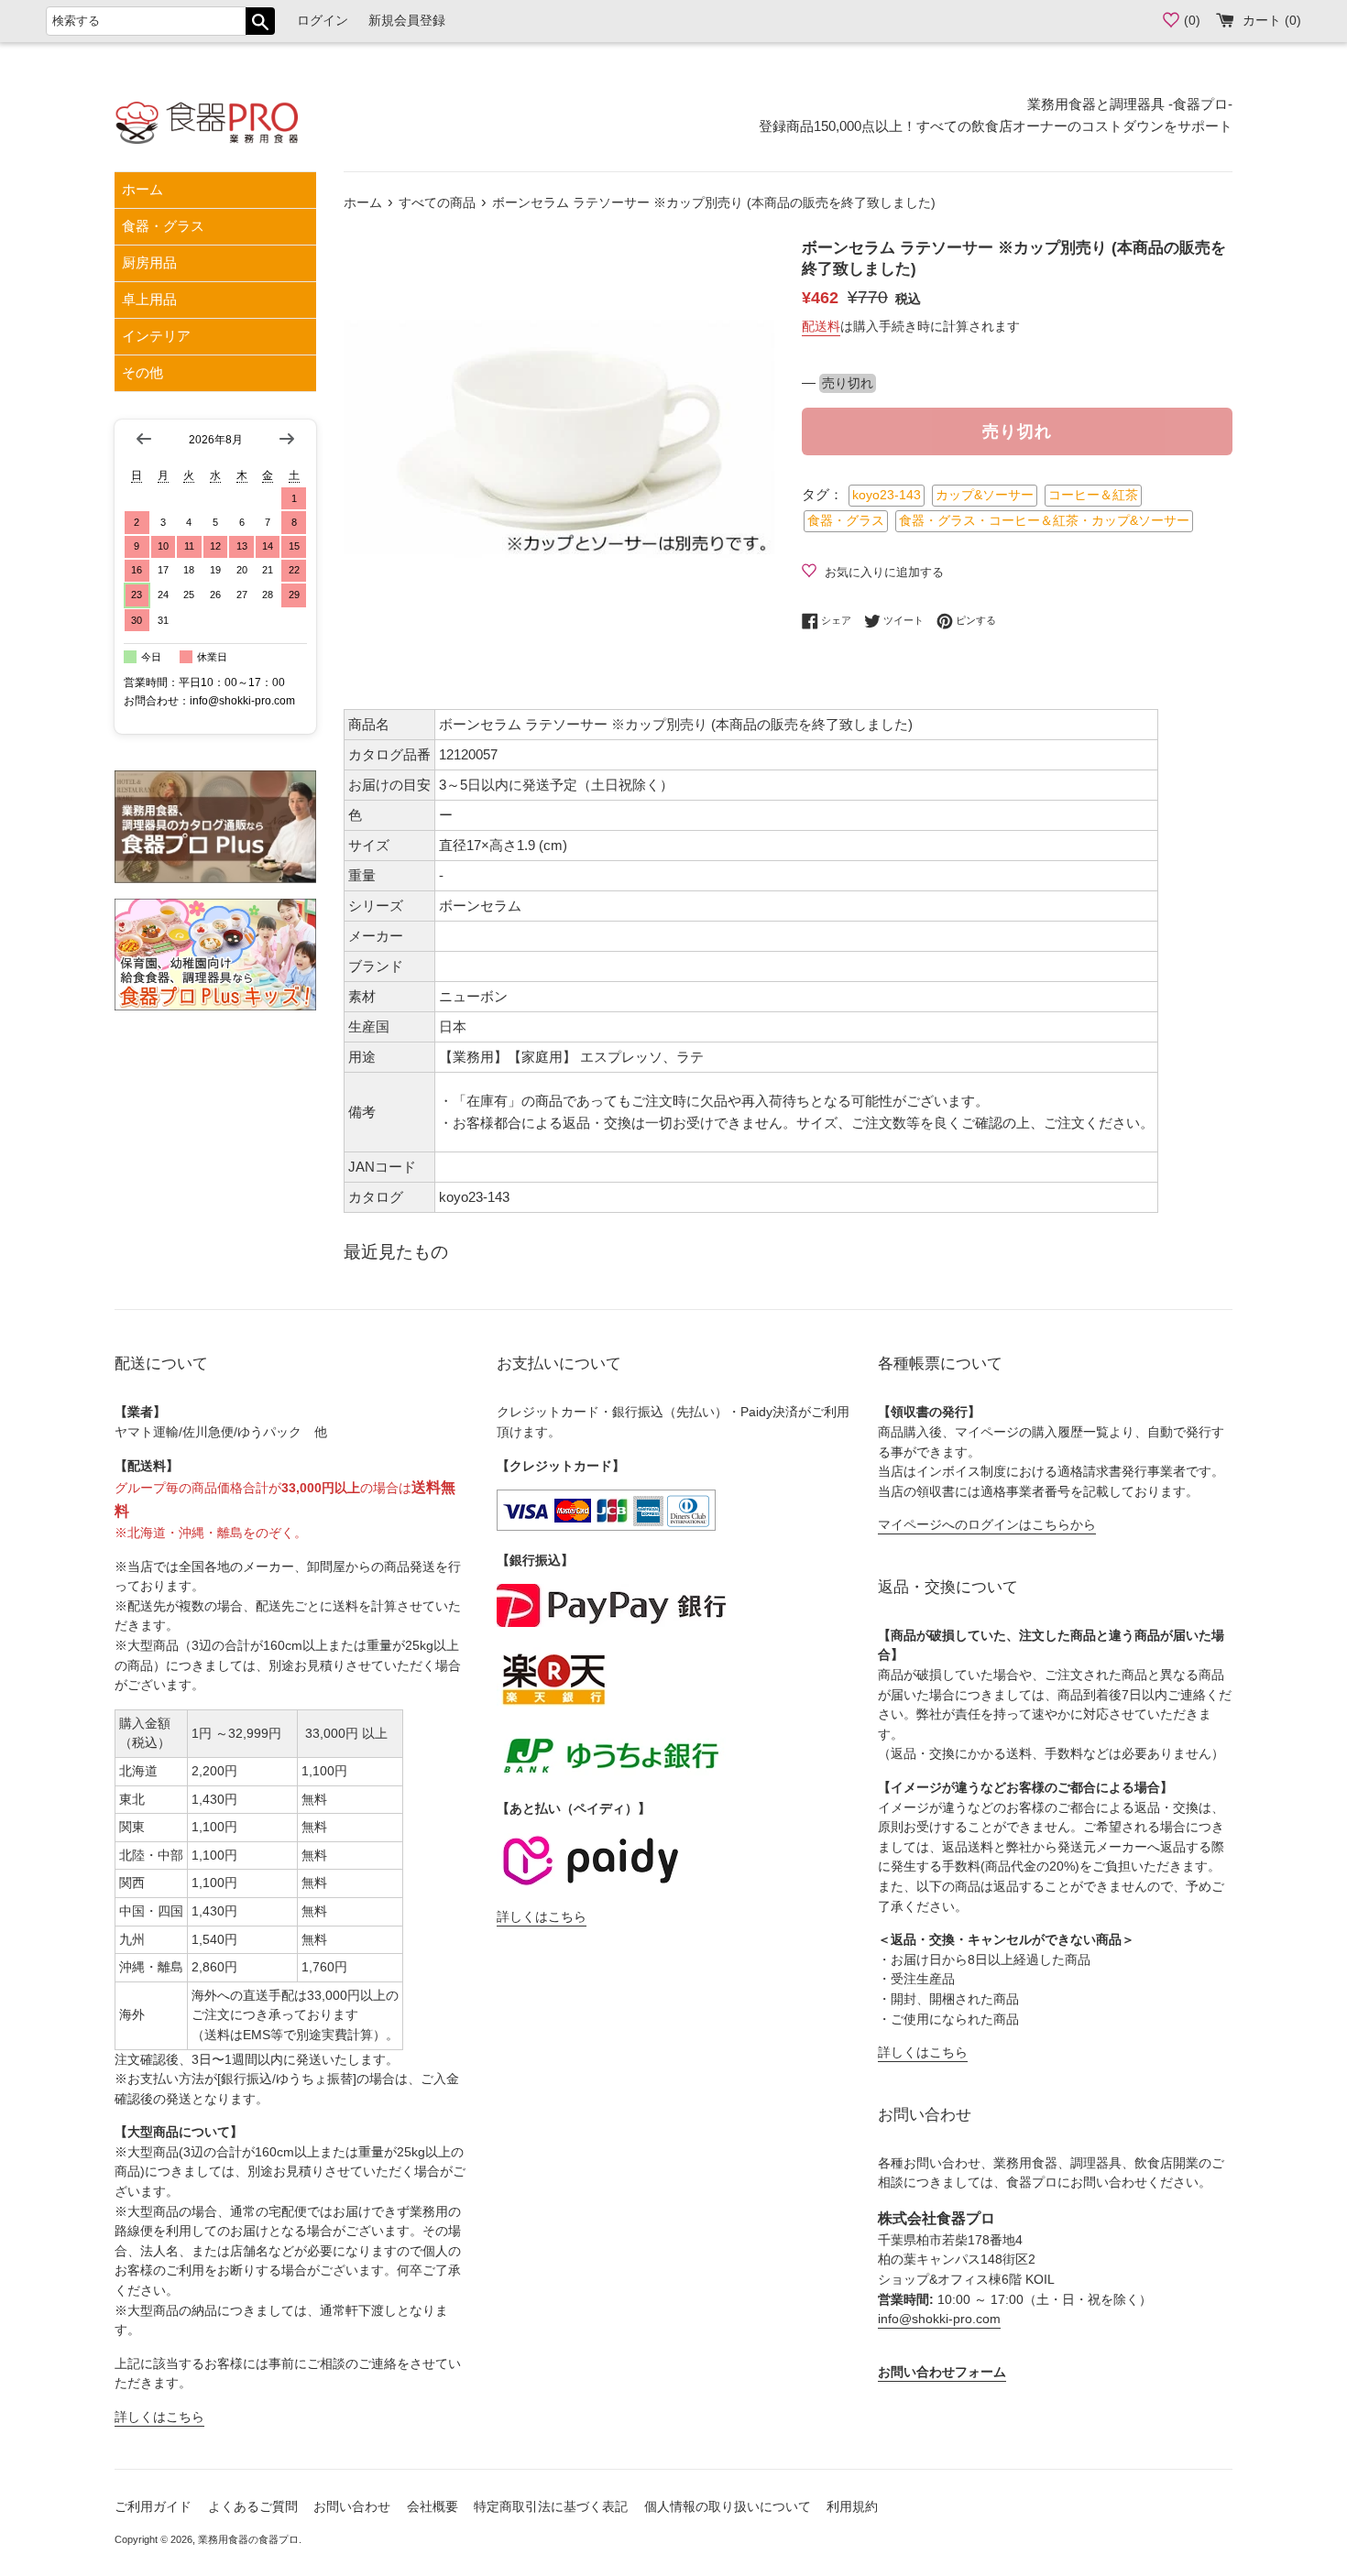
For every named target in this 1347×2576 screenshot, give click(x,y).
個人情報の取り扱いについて (728, 2507)
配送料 (821, 326)
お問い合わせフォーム (942, 2372)
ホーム (142, 189)
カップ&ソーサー (985, 495)
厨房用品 (149, 262)
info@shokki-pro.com (939, 2319)
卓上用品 (149, 299)
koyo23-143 (887, 495)
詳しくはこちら (159, 2417)
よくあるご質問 (253, 2507)
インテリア (156, 336)
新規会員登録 (407, 21)
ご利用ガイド (153, 2507)
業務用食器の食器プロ (248, 2539)
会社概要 (433, 2507)
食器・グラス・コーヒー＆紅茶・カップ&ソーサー (1044, 521)
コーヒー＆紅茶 (1093, 495)
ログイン (323, 21)
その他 (142, 372)
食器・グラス (163, 226)
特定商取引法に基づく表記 (551, 2507)
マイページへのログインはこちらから (987, 1525)
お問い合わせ (352, 2507)
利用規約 (852, 2507)
